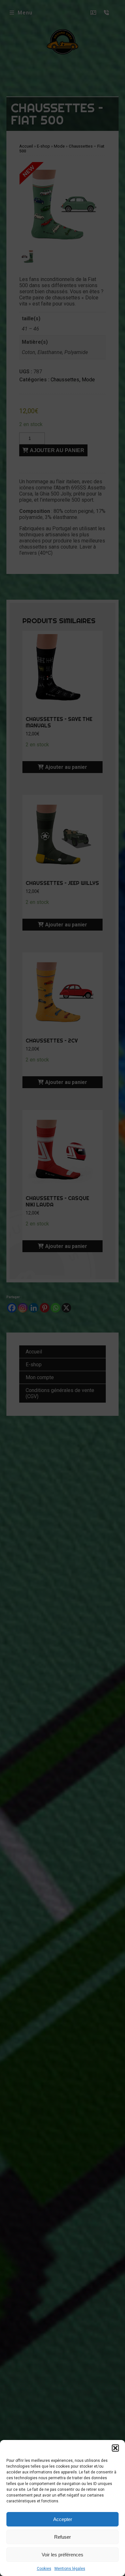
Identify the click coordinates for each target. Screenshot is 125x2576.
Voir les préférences (63, 2555)
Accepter (63, 2519)
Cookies (44, 2569)
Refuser (63, 2537)
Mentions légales (70, 2569)
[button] (115, 2448)
